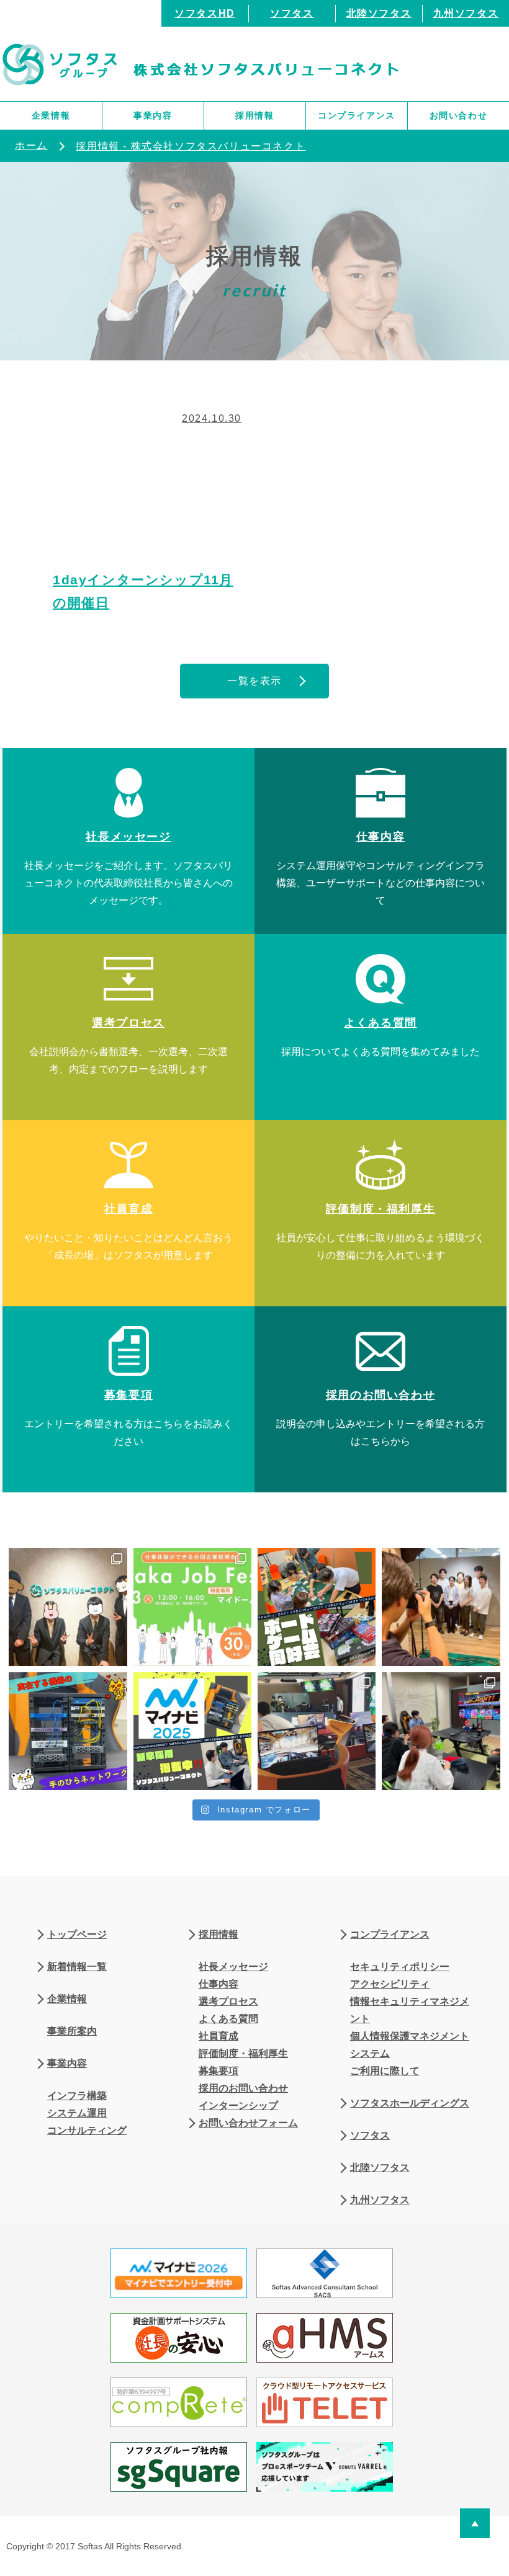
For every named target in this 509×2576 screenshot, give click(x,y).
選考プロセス (228, 2001)
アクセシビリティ (390, 1984)
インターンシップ (238, 2106)
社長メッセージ (233, 1967)
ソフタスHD (205, 13)
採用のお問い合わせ (243, 2088)
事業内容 (153, 115)
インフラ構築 (77, 2096)
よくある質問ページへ (381, 1027)
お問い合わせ (459, 115)
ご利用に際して (385, 2071)
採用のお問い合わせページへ (381, 1399)
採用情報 (254, 115)
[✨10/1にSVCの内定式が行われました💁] (68, 1607)
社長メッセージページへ (128, 841)
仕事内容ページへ (381, 841)
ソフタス (292, 13)
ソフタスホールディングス (410, 2103)
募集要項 (218, 2071)
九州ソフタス (466, 13)
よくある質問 (228, 2019)
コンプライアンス (357, 115)
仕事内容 (218, 1984)
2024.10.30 (212, 418)
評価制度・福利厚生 (243, 2053)
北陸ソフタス (379, 13)
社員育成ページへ (128, 1213)
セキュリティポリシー (400, 1967)
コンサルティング (87, 2130)
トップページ (77, 1934)
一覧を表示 (254, 681)
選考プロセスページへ (128, 1027)
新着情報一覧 (77, 1967)
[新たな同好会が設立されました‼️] (317, 1607)
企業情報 (51, 115)
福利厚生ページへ (381, 1213)
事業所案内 (72, 2031)
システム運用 (77, 2113)
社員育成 (218, 2036)
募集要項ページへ (128, 1399)
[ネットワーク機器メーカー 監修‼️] (68, 1731)
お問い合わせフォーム (248, 2123)
